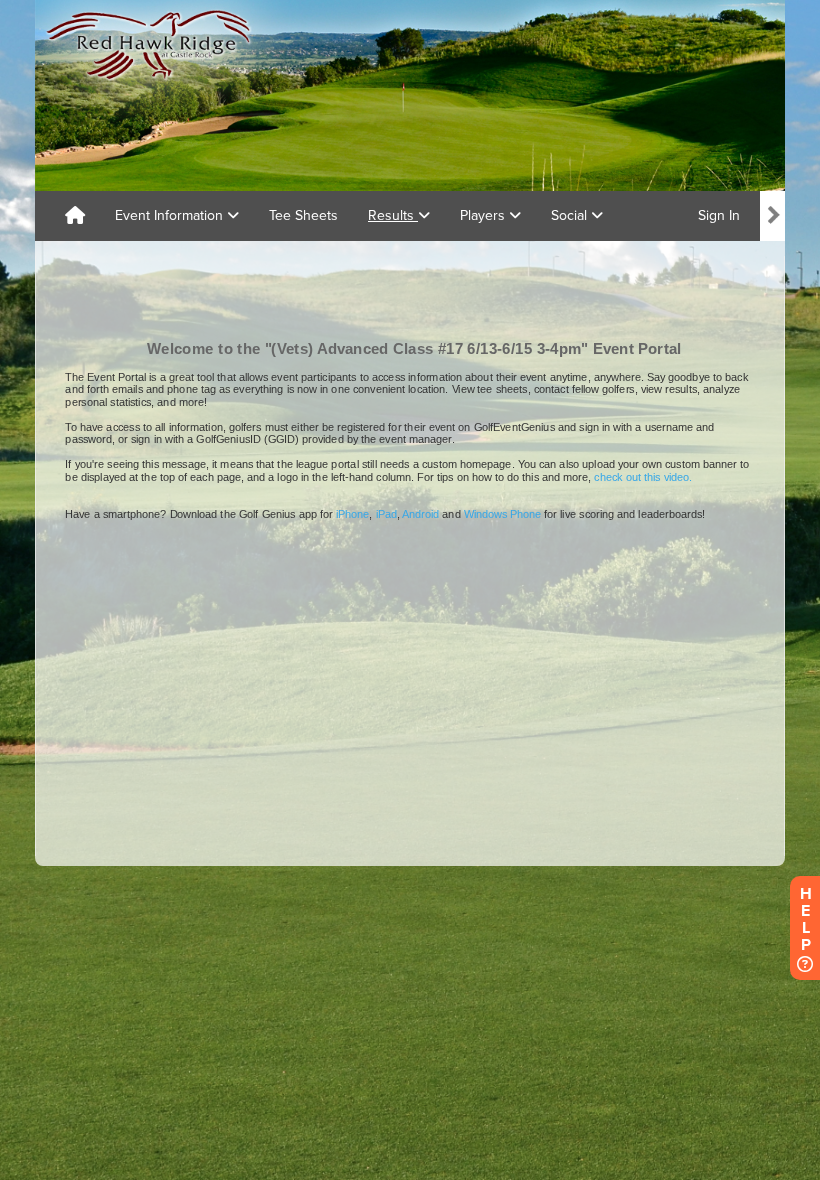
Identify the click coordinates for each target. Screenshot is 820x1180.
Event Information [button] (171, 215)
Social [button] (571, 215)
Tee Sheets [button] (303, 215)
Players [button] (484, 215)
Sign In (719, 215)
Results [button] (393, 215)
